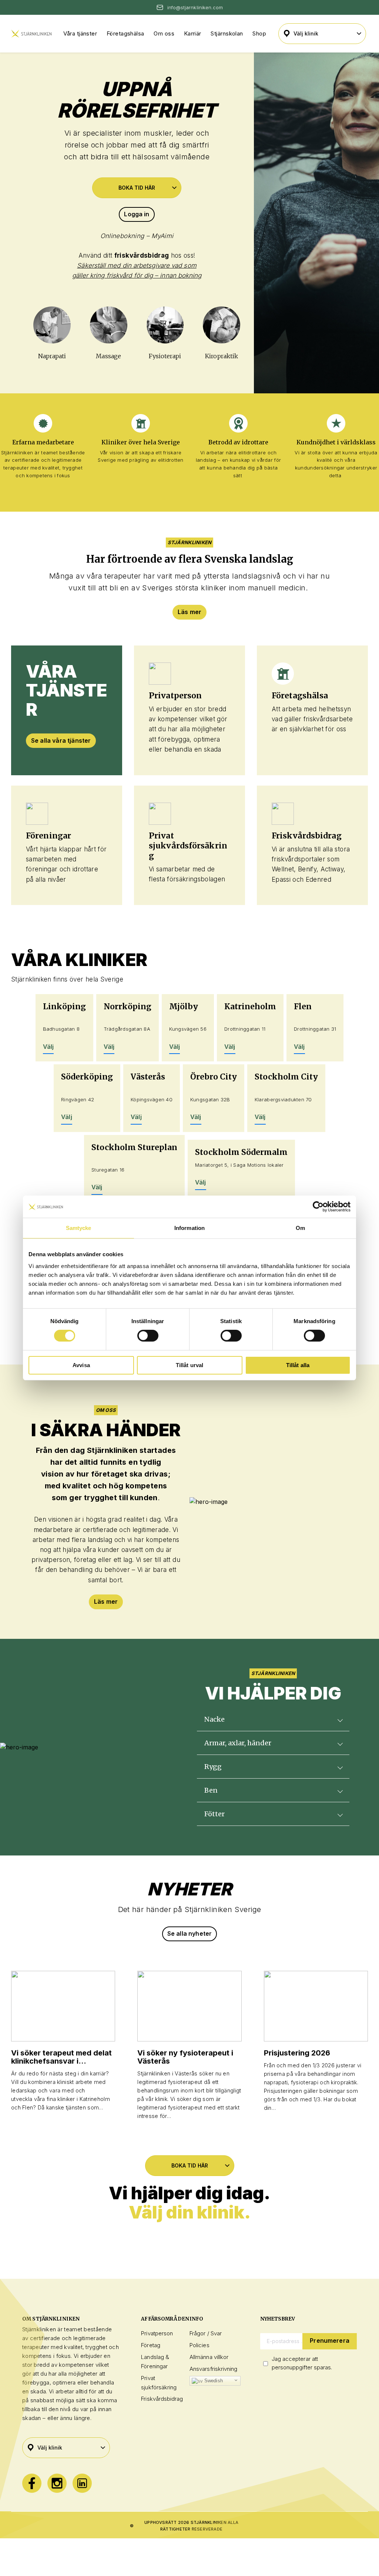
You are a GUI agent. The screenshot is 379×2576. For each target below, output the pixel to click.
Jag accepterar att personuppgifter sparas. (302, 2363)
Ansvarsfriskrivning (213, 2369)
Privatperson (157, 2333)
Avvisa (81, 1365)
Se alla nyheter (189, 1933)
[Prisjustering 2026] (316, 2006)
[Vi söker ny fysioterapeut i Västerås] (189, 2006)
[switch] (148, 1336)
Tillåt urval (190, 1365)
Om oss (164, 33)
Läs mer (189, 612)
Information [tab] (189, 1228)
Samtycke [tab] (79, 1228)
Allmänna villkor (209, 2357)
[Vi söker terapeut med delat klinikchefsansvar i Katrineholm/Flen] (63, 2006)
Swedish (213, 2381)
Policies (199, 2345)
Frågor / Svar (206, 2333)
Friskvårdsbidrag (162, 2399)
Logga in (137, 214)
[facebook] (32, 2483)
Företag (151, 2345)
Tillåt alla (298, 1365)
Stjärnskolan (227, 33)
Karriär (193, 33)
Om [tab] (300, 1228)
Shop (259, 33)
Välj (48, 1047)
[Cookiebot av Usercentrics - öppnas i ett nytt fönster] (318, 1207)
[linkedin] (82, 2483)
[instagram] (57, 2483)
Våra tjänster (80, 33)
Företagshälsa (125, 33)
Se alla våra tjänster (61, 740)
